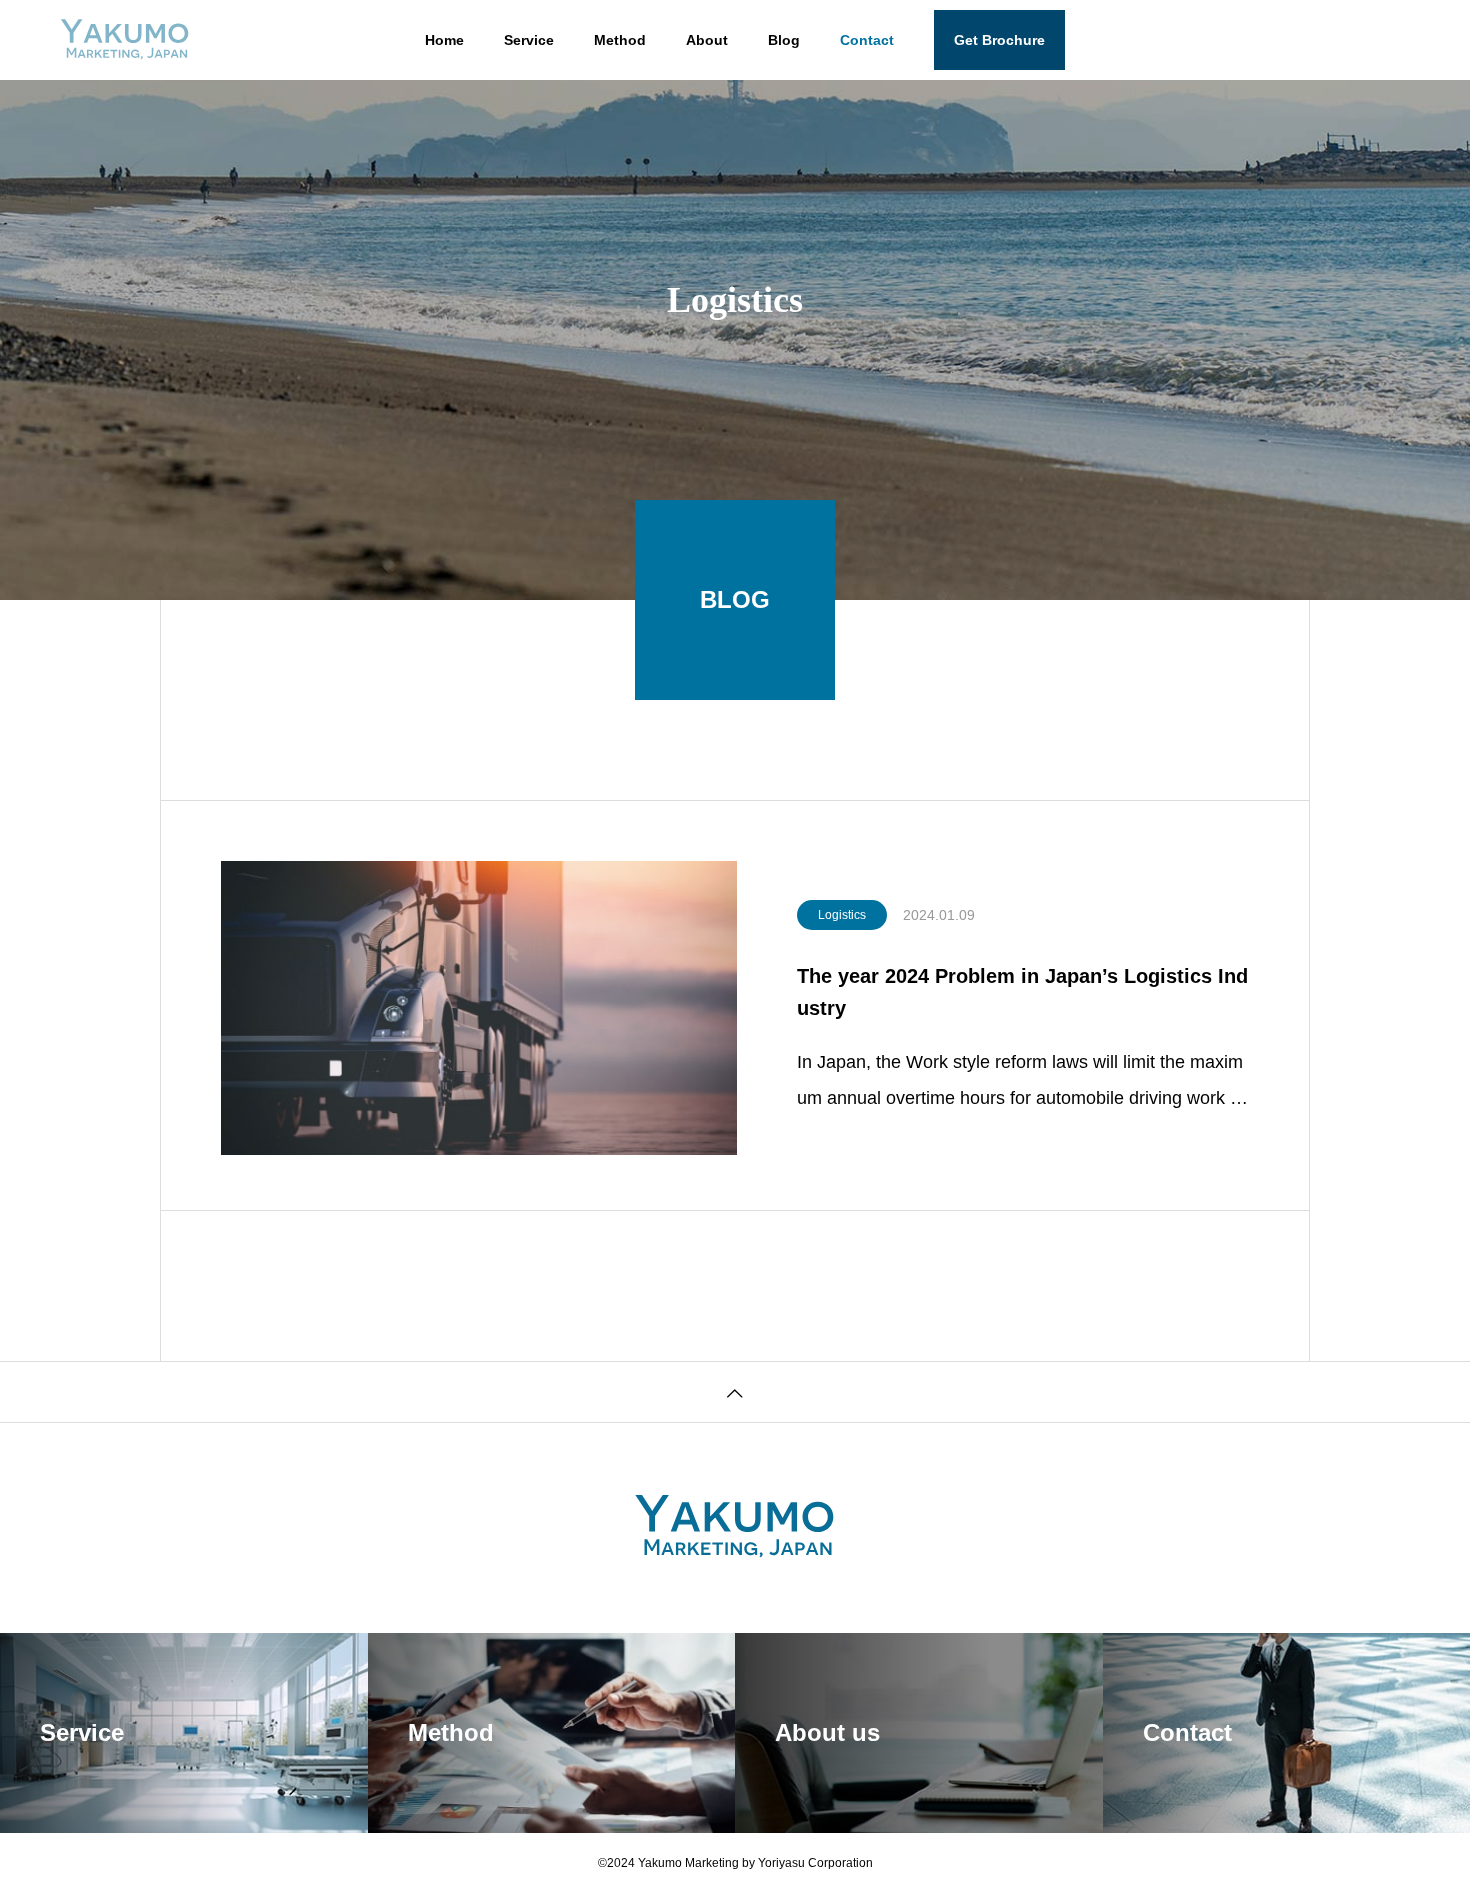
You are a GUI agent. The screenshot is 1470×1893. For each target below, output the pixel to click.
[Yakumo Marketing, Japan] (125, 40)
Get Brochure (999, 40)
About (707, 40)
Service (529, 40)
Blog (784, 40)
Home (444, 40)
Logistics (842, 915)
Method (620, 40)
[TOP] (735, 1391)
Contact (867, 40)
